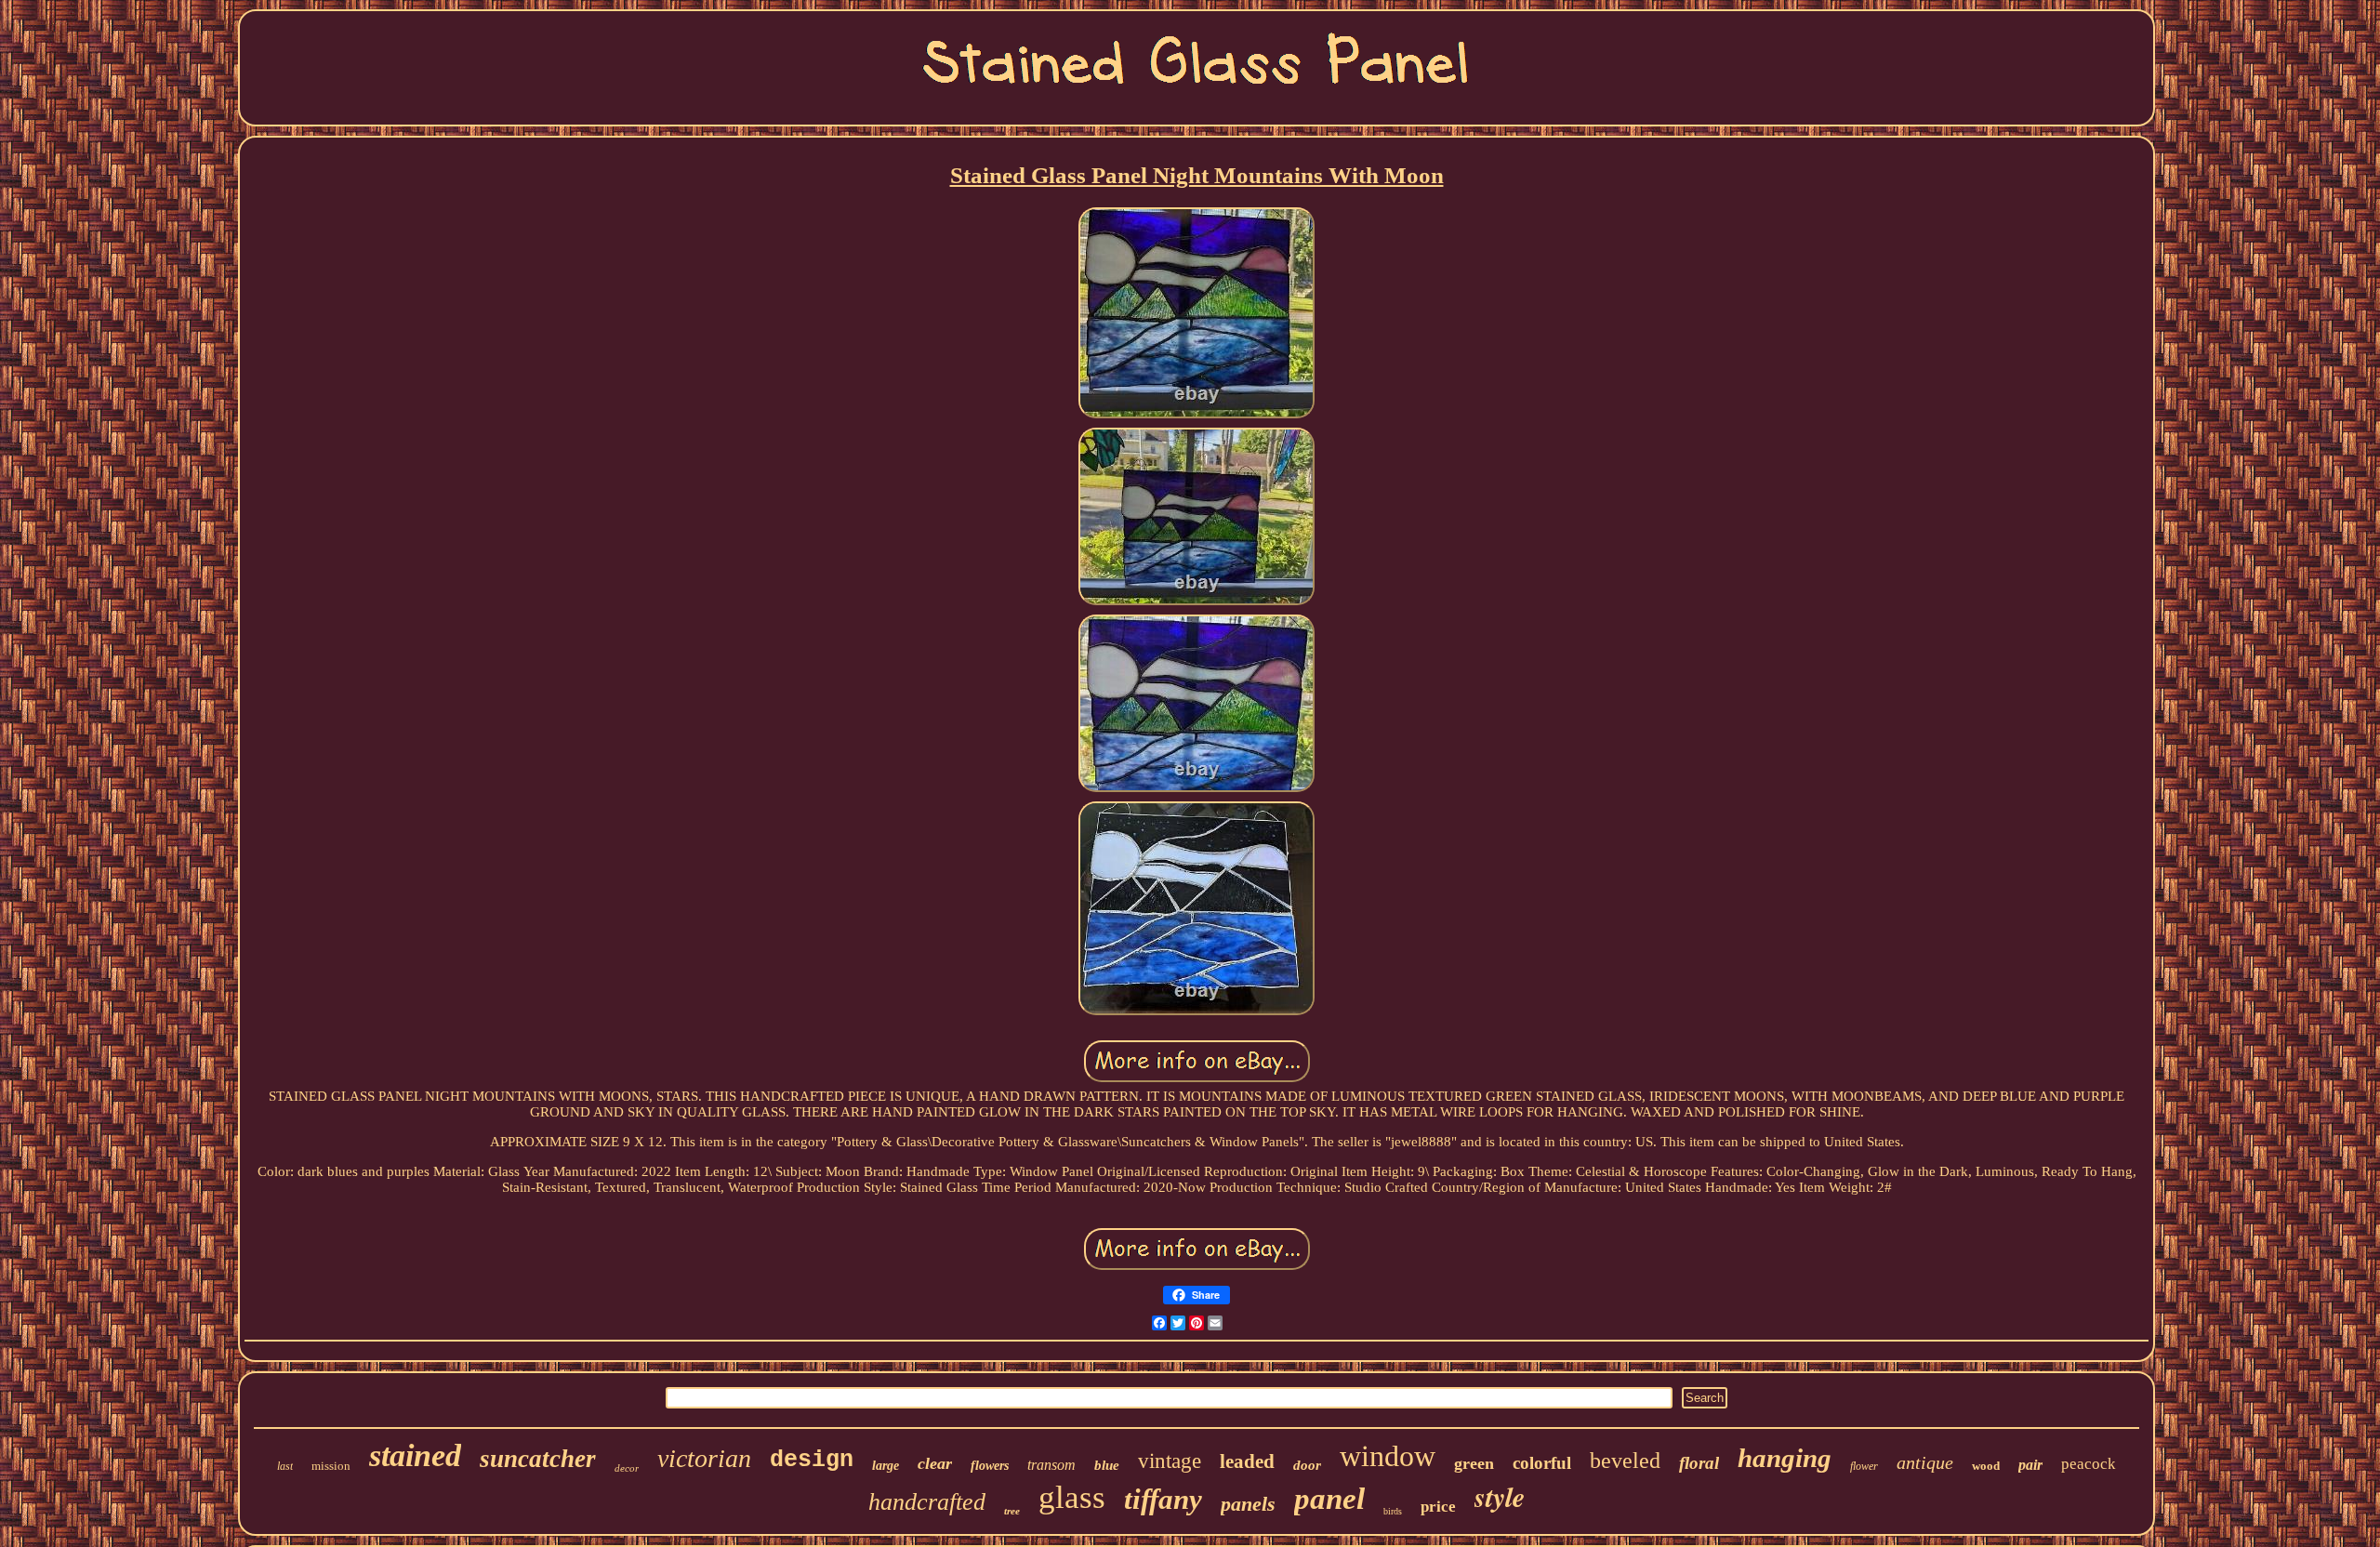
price (1438, 1507)
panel (1329, 1499)
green (1474, 1463)
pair (2030, 1465)
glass (1072, 1497)
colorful (1542, 1463)
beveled (1625, 1461)
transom (1051, 1465)
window (1388, 1456)
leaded (1247, 1461)
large (886, 1466)
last (285, 1466)
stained (415, 1455)
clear (935, 1463)
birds (1393, 1511)
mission (331, 1466)
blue (1107, 1465)
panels (1248, 1504)
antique (1925, 1462)
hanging (1785, 1458)
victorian (704, 1458)
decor (627, 1468)
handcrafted (927, 1502)
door (1307, 1465)
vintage (1170, 1461)
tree (1012, 1511)
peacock (2089, 1464)
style (1500, 1497)
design (812, 1460)
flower (1864, 1466)
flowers (990, 1466)
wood (1986, 1466)
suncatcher (538, 1459)
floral (1699, 1463)
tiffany (1163, 1499)
